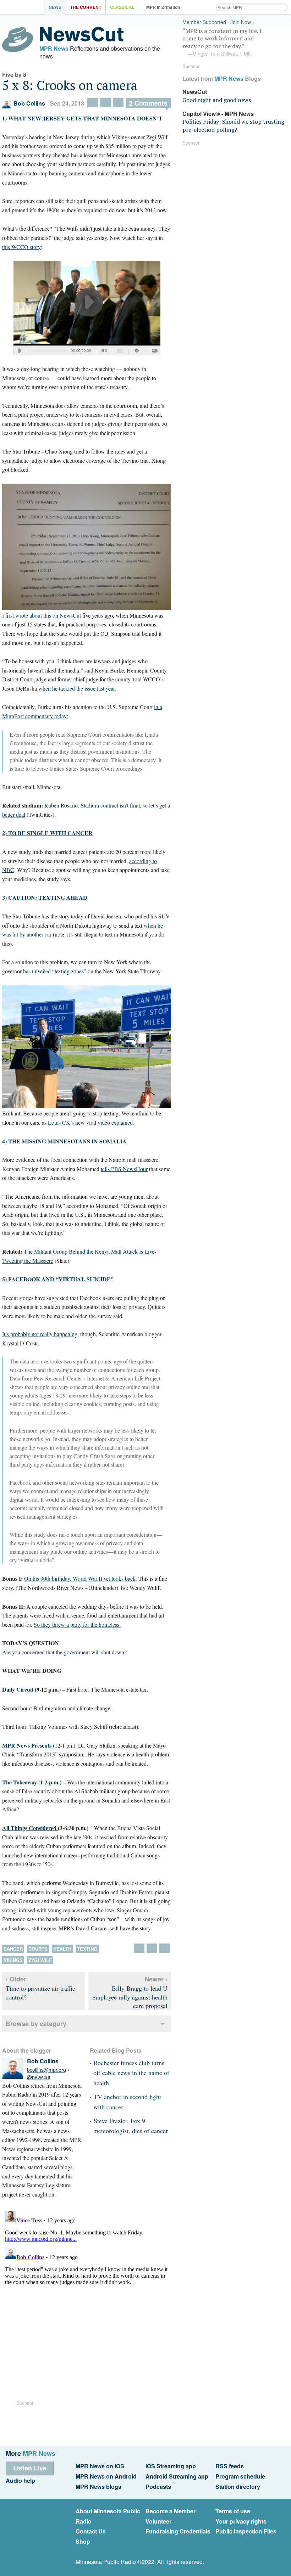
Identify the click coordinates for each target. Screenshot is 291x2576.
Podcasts (158, 2487)
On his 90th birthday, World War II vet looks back (80, 1578)
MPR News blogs (98, 2487)
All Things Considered (30, 1828)
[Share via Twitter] (93, 103)
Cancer (13, 1949)
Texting (87, 1949)
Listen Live (30, 2468)
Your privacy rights (241, 2521)
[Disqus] (87, 2297)
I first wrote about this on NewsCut (42, 615)
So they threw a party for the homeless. (77, 1624)
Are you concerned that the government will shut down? (64, 1652)
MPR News (54, 48)
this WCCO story (21, 247)
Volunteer (158, 2521)
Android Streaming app (177, 2476)
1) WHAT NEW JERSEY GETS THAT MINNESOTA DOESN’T (82, 118)
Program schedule (240, 2476)
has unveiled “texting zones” (55, 971)
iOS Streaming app (171, 2466)
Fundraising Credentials (178, 2531)
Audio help (20, 2481)
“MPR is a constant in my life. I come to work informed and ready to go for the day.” (222, 42)
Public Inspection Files (246, 2531)
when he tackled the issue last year (76, 688)
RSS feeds (230, 2466)
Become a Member (171, 2511)
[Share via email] (118, 103)
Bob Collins (29, 103)
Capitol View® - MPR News (218, 114)
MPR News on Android (106, 2476)
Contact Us (91, 2531)
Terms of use (233, 2511)
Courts (38, 1949)
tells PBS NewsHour (124, 1169)
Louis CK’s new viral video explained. (91, 1122)
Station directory (238, 2487)
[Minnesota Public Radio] (24, 8)
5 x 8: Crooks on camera (70, 85)
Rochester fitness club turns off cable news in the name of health (131, 2073)
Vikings (13, 1960)
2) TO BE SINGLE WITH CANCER (47, 833)
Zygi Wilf (40, 1960)
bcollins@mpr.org (46, 2070)
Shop (83, 2541)
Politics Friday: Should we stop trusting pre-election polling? (233, 125)
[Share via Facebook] (105, 103)
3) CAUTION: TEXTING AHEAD (45, 897)
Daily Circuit (18, 1689)
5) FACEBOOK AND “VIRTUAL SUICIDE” (58, 1279)
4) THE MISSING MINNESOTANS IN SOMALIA (64, 1141)
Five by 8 (14, 75)
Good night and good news (217, 100)
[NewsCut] (82, 40)
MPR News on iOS (100, 2466)
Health (62, 1949)
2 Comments (148, 103)
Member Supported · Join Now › (218, 22)
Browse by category (36, 2024)
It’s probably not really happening (40, 1334)
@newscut (39, 2077)
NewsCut (195, 92)
